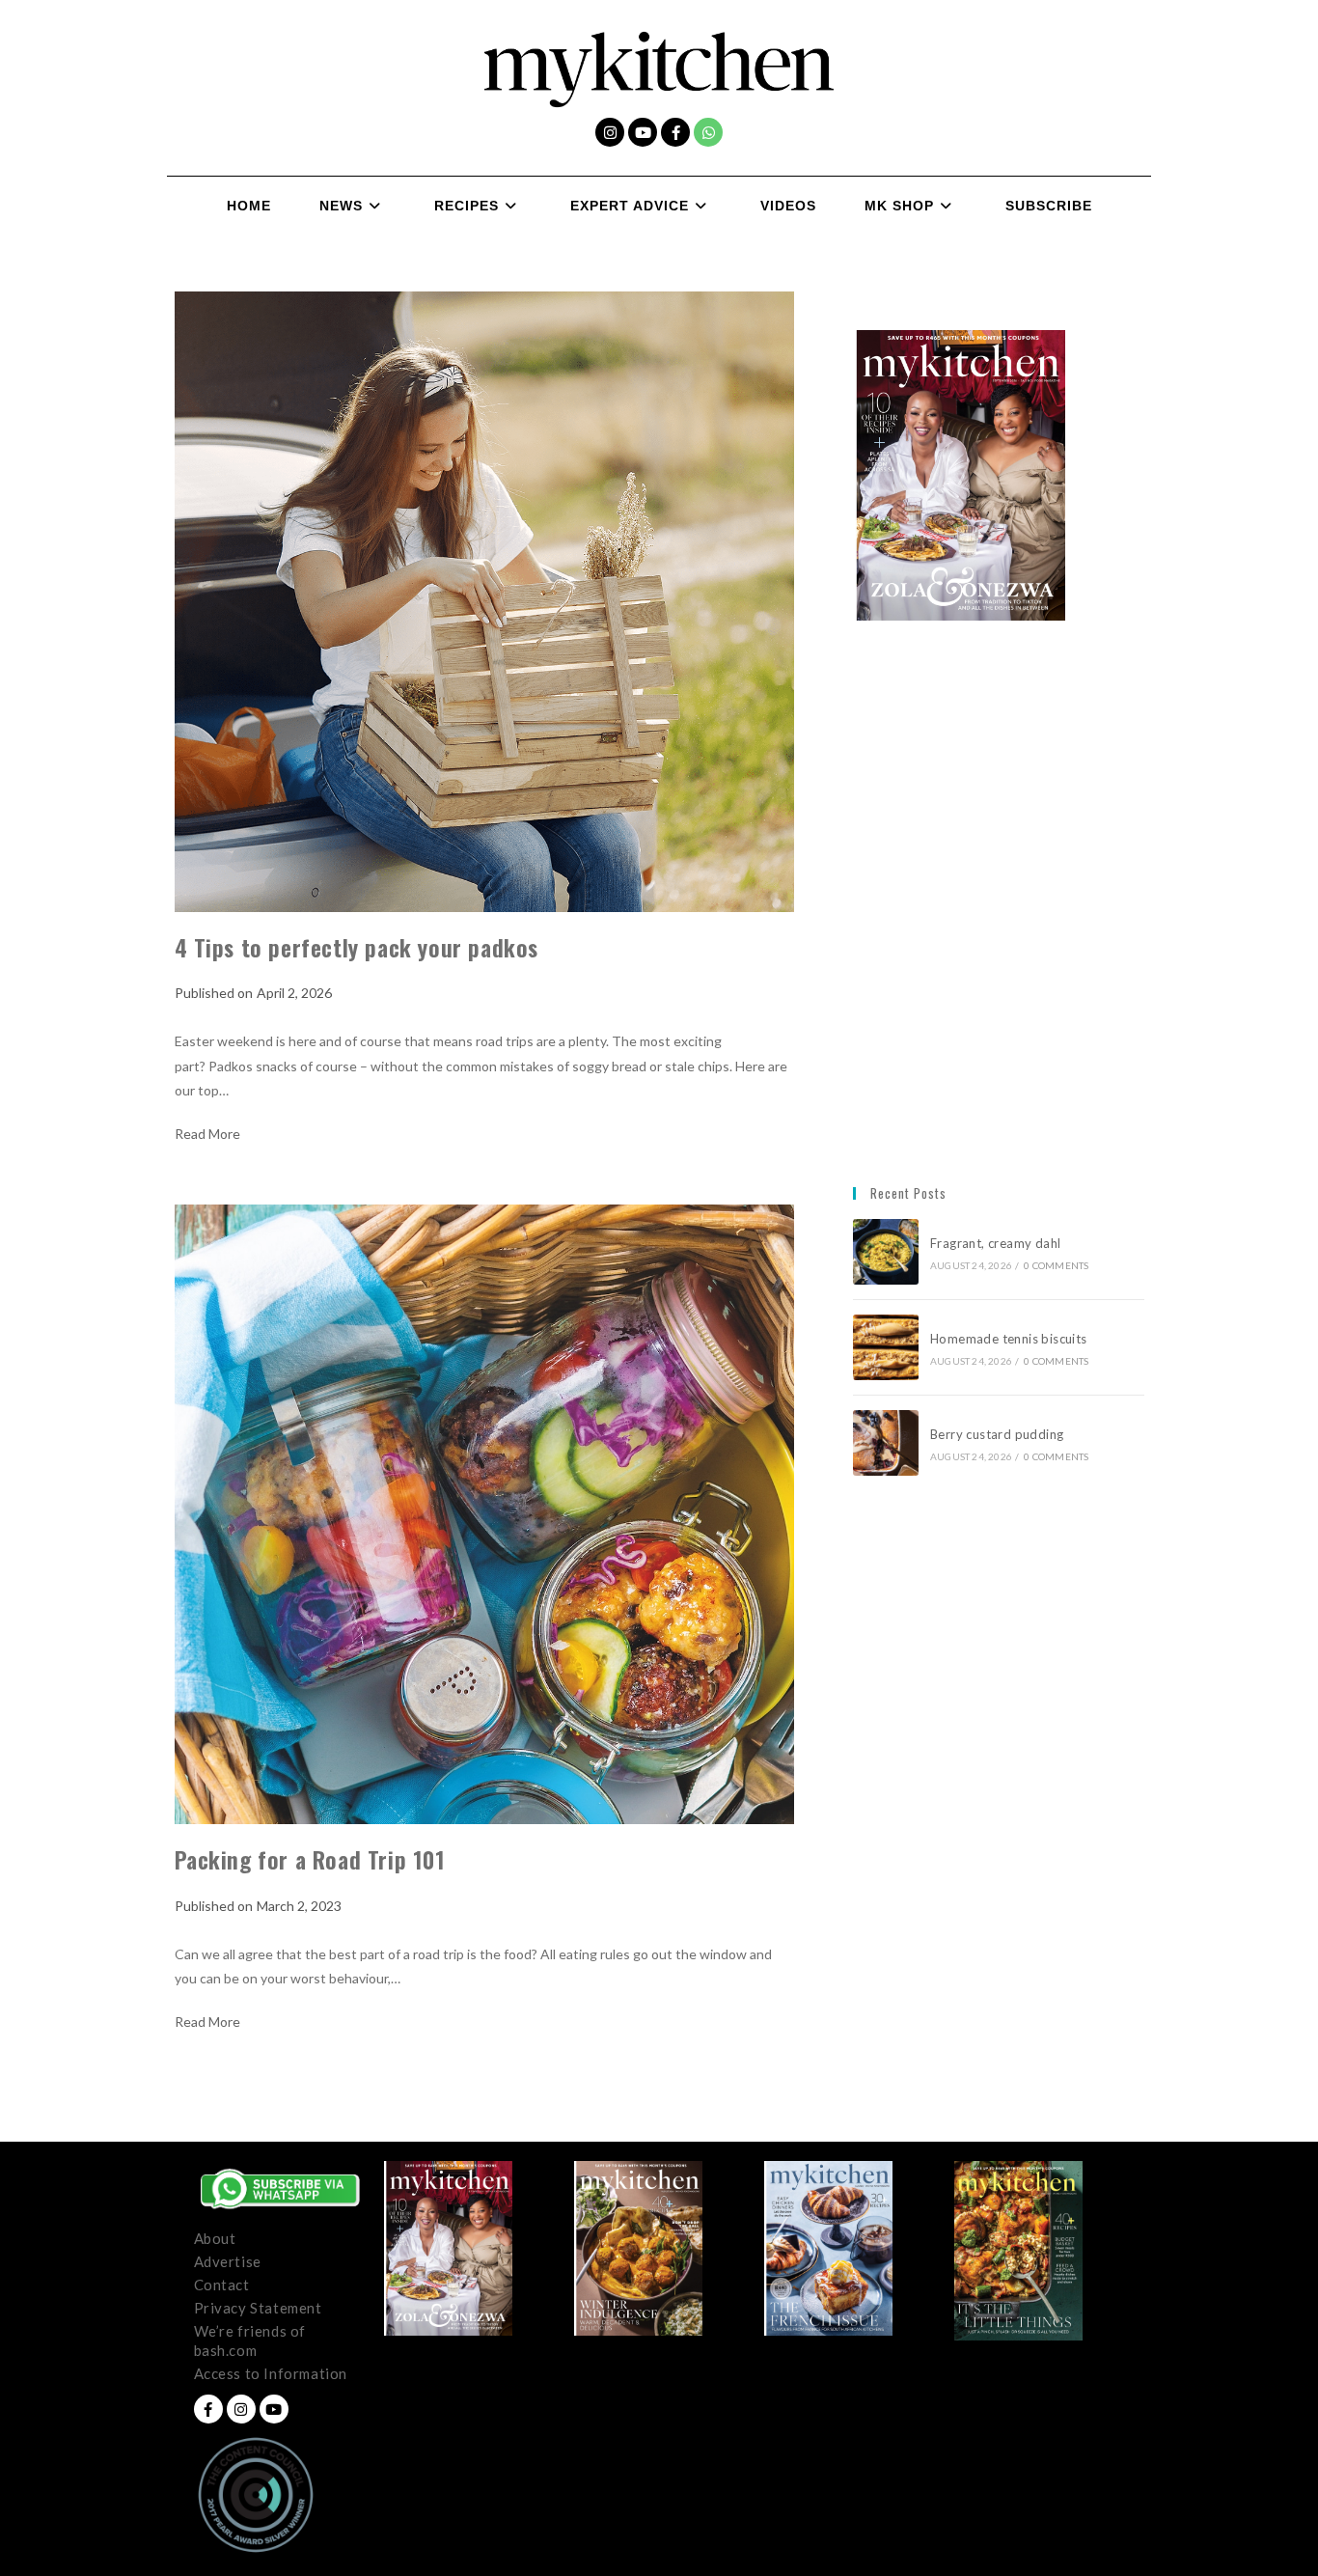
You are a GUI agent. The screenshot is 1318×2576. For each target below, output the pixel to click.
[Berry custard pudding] (886, 1443)
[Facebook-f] (675, 132)
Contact (222, 2285)
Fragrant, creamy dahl (995, 1243)
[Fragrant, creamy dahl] (886, 1252)
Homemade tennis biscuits (1009, 1339)
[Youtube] (643, 132)
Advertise (228, 2261)
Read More (207, 1134)
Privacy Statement (258, 2308)
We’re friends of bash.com (250, 2341)
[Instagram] (610, 132)
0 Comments (1056, 1265)
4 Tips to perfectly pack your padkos (357, 947)
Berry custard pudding (1000, 1434)
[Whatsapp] (708, 132)
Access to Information (271, 2373)
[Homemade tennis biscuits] (886, 1347)
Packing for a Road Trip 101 (312, 1859)
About (215, 2238)
